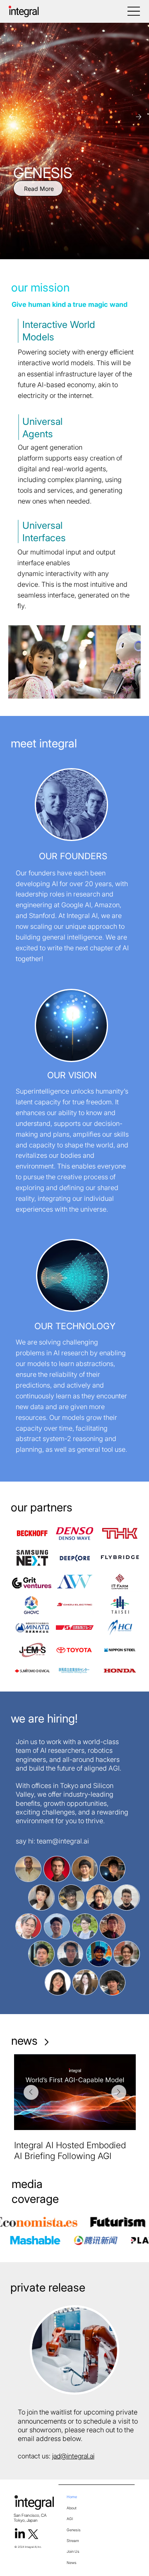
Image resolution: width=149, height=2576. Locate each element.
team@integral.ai (63, 1841)
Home (72, 2497)
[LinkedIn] (20, 2534)
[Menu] (134, 11)
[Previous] (12, 117)
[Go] (46, 2042)
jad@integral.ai (73, 2456)
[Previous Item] (31, 2092)
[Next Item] (119, 2092)
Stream (73, 2541)
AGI (70, 2519)
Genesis (74, 2530)
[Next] (139, 117)
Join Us (73, 2551)
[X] (33, 2534)
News (72, 2563)
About (72, 2508)
